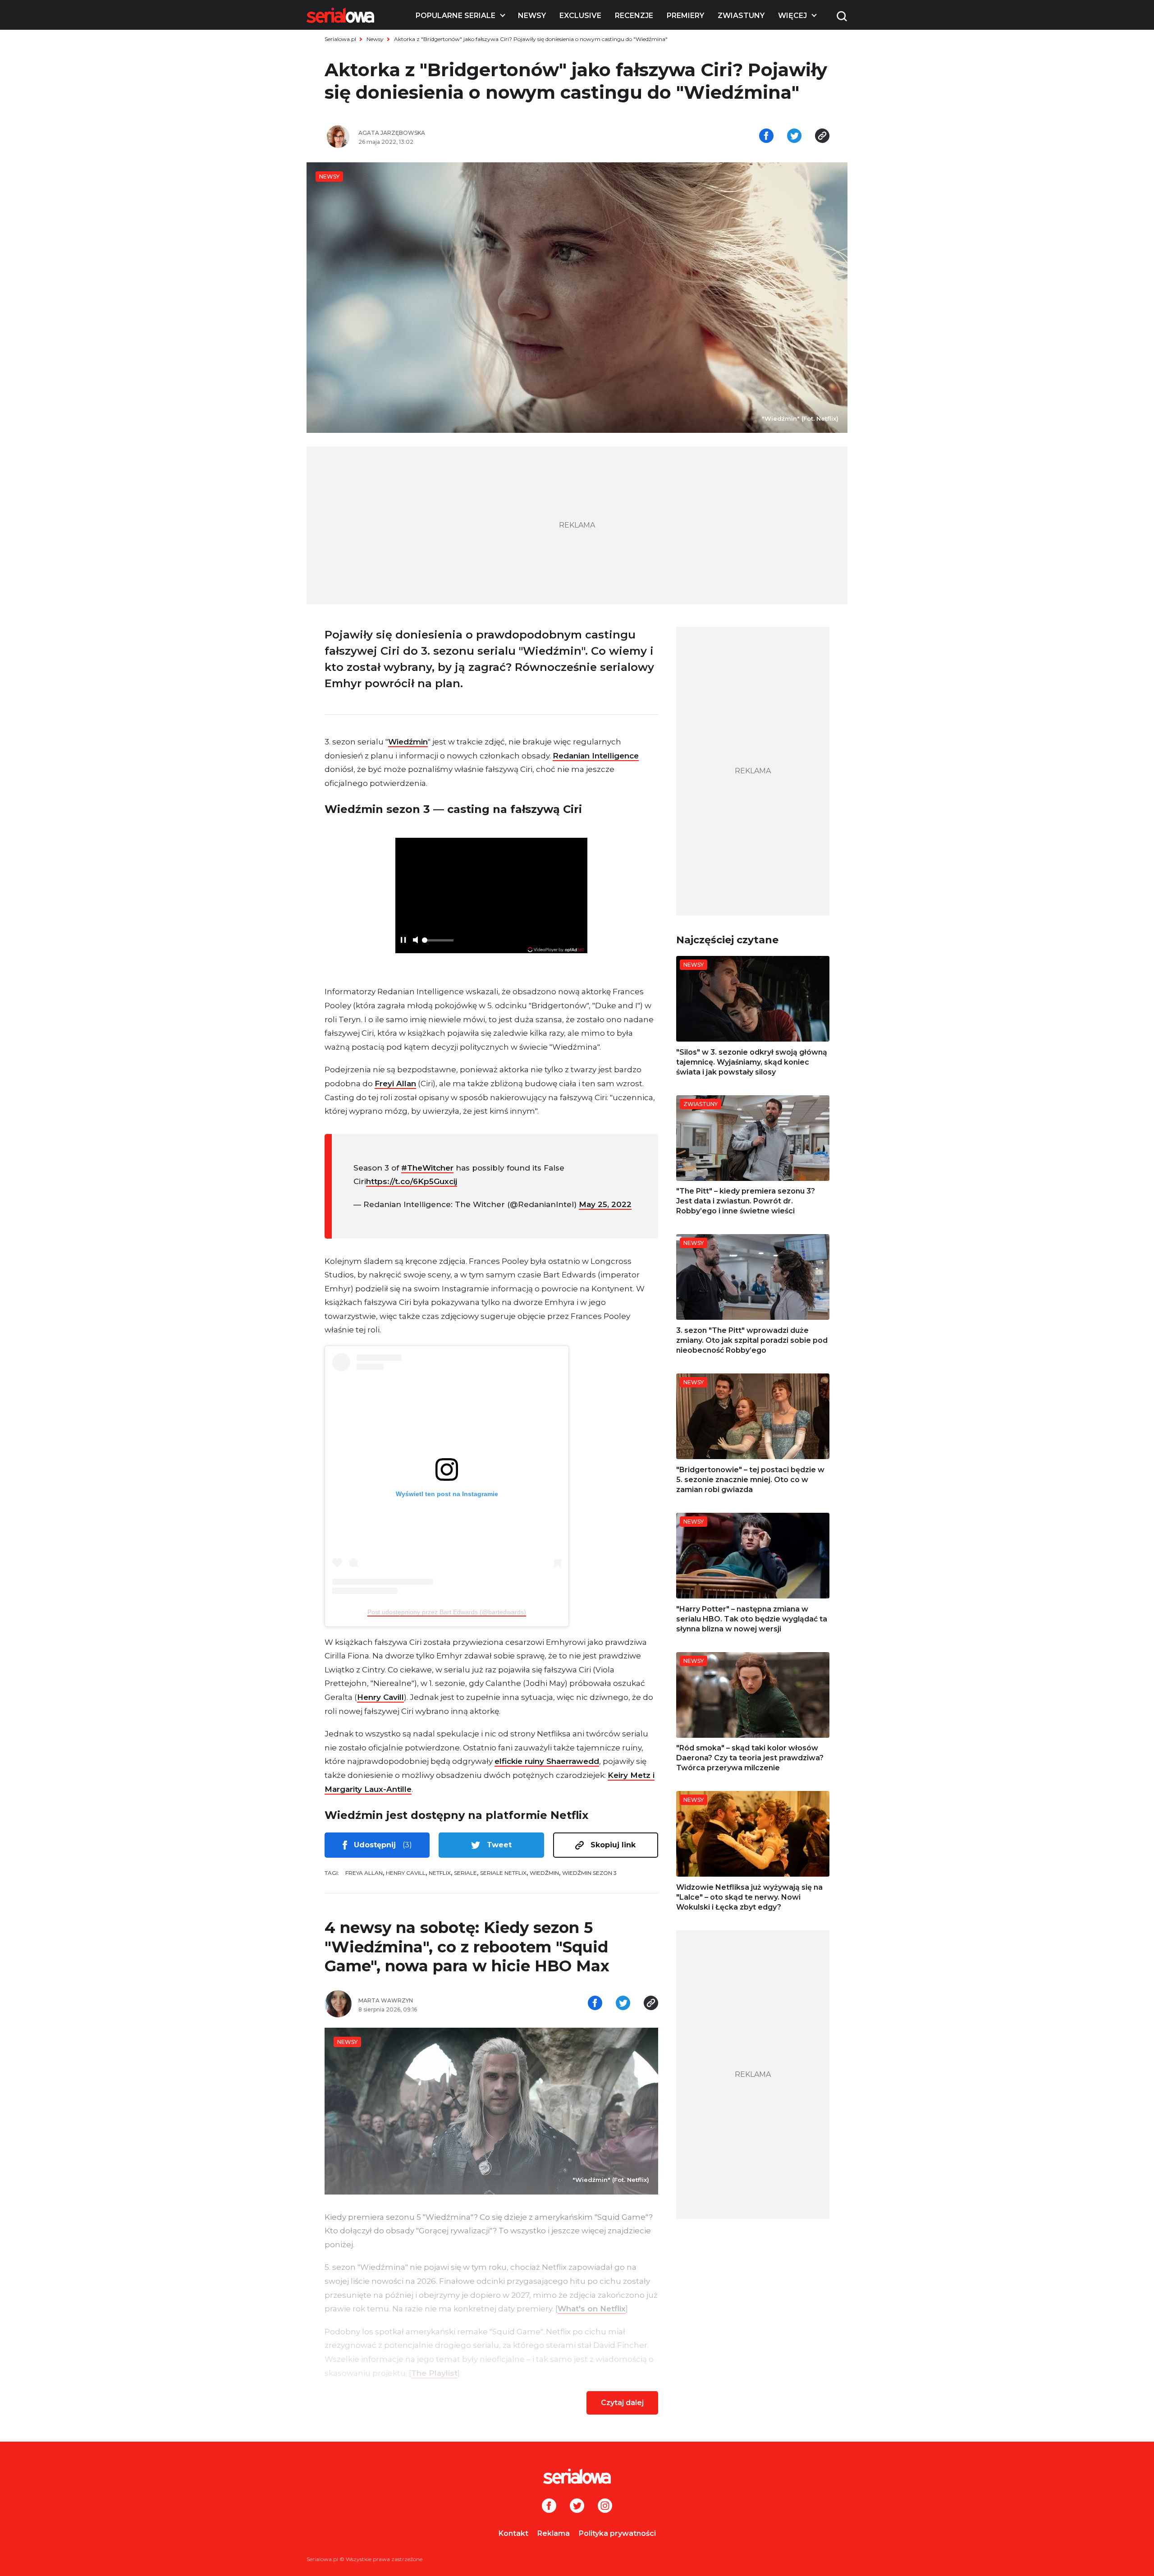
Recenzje (634, 16)
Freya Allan (364, 1873)
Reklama (554, 2533)
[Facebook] (549, 2507)
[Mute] (415, 941)
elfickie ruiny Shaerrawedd (547, 1761)
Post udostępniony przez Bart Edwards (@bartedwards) (447, 1612)
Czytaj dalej (622, 2403)
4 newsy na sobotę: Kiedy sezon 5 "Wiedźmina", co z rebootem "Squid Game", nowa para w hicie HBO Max (467, 1947)
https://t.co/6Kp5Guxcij (412, 1181)
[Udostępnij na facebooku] (766, 137)
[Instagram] (605, 2507)
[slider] (438, 943)
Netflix (440, 1873)
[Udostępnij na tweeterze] (794, 137)
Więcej (792, 16)
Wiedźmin (408, 742)
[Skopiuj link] (822, 137)
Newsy (532, 16)
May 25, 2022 (605, 1204)
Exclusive (580, 16)
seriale (465, 1873)
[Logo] (340, 15)
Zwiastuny (741, 16)
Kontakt (513, 2533)
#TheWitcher (427, 1168)
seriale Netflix (503, 1873)
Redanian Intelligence (596, 756)
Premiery (685, 16)
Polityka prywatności (617, 2533)
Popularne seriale (456, 16)
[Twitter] (577, 2507)
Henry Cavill (380, 1697)
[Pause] (403, 941)
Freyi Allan (395, 1084)
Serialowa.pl (340, 39)
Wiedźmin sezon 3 (589, 1873)
